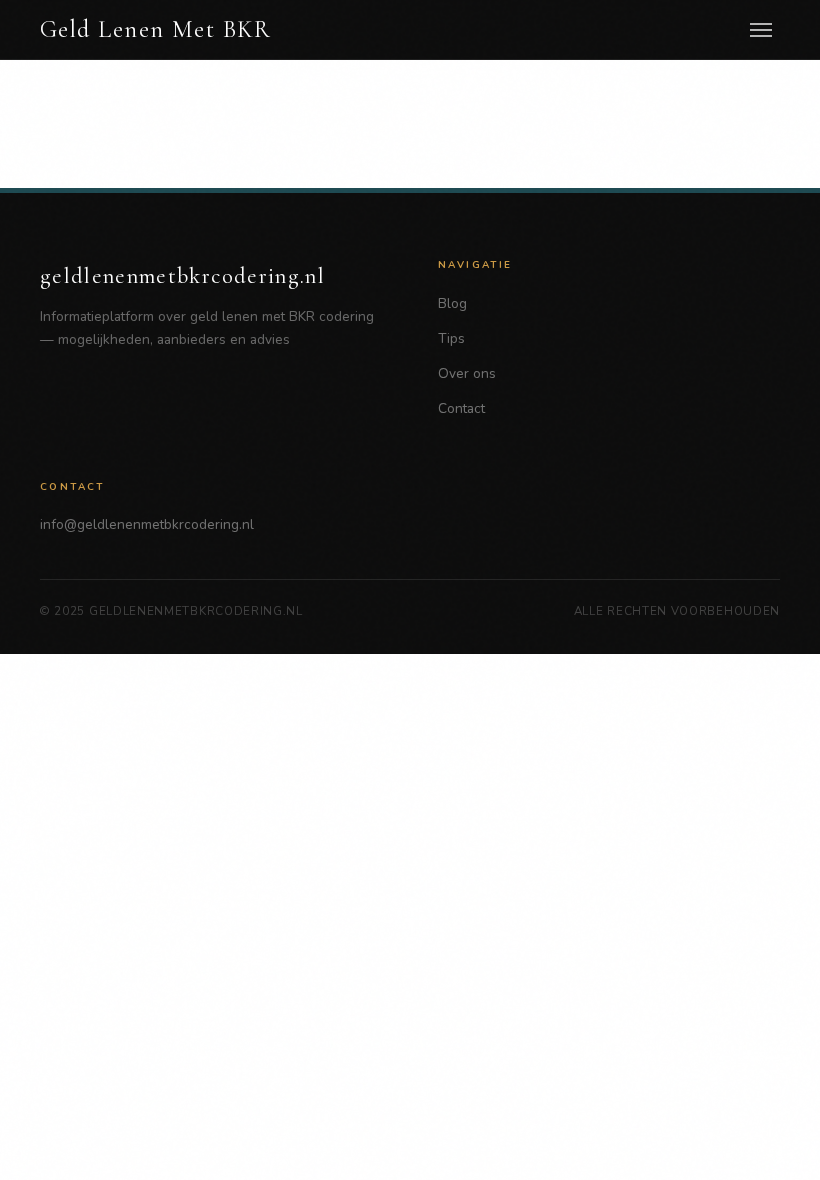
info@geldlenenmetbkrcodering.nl (147, 524)
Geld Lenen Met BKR (156, 30)
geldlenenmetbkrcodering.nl (182, 275)
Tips (451, 338)
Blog (452, 303)
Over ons (467, 373)
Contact (461, 408)
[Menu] (761, 30)
